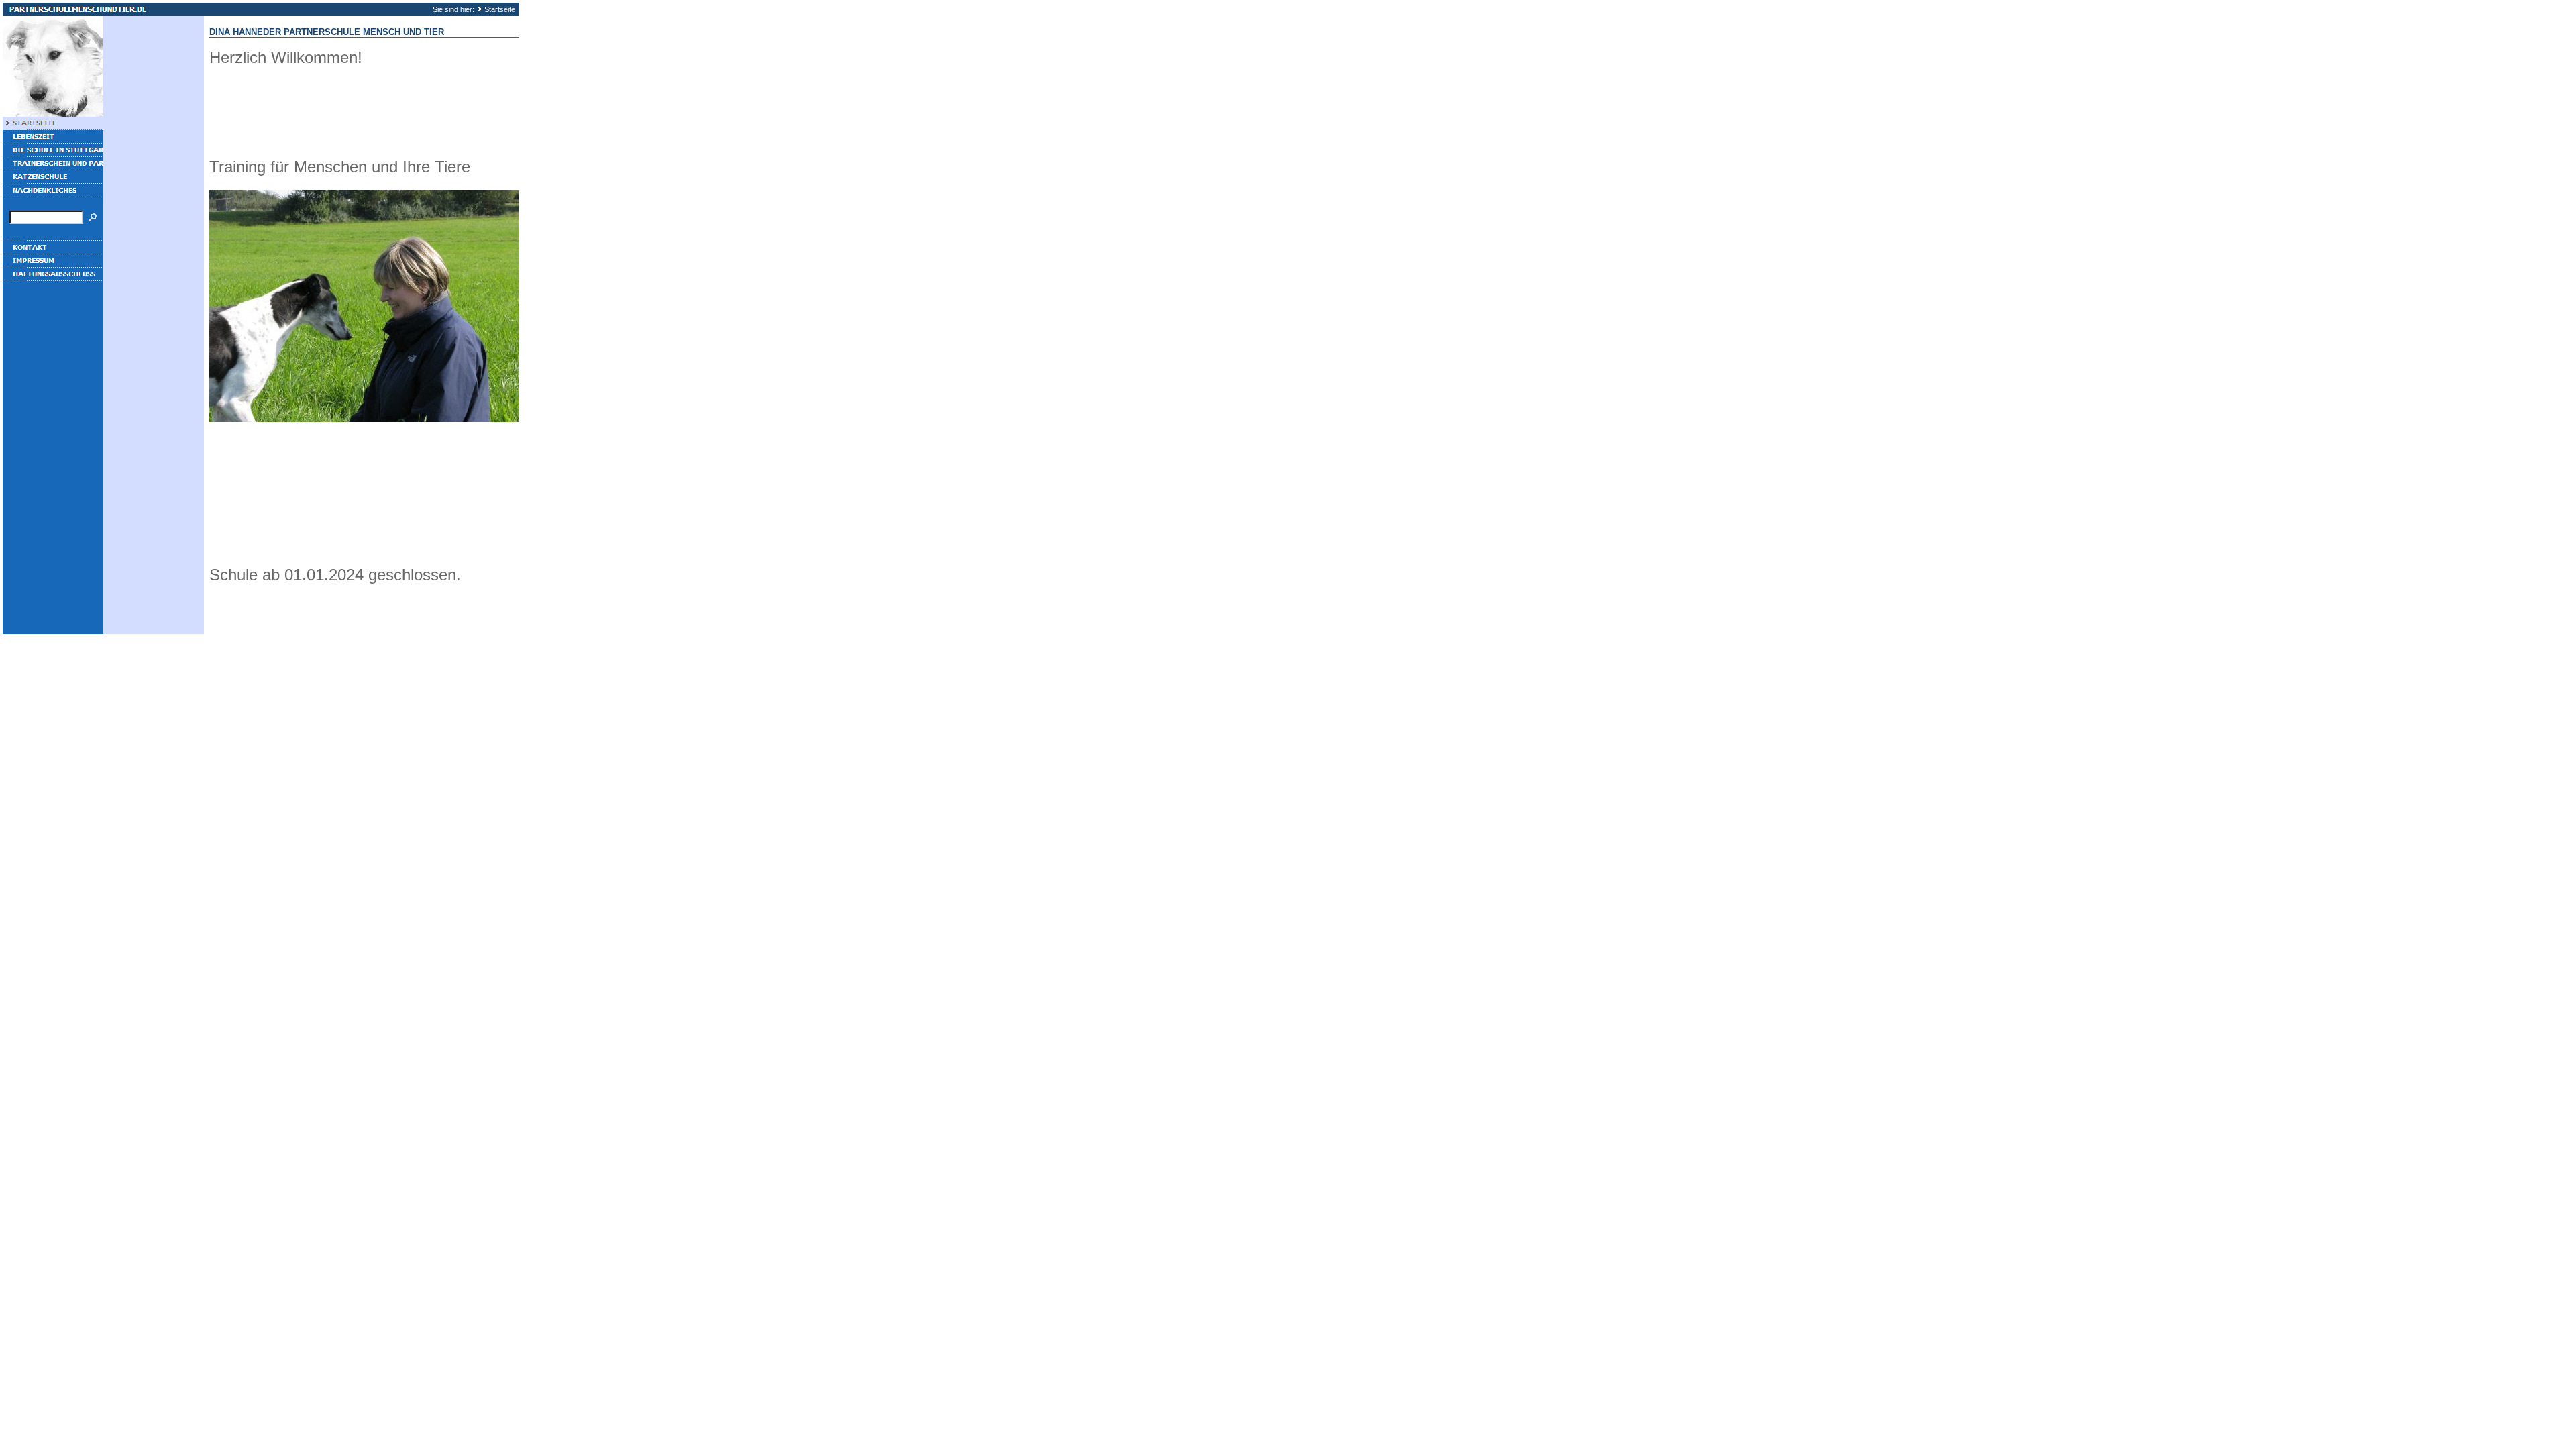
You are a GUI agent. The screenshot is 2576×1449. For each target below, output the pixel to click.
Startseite (500, 9)
